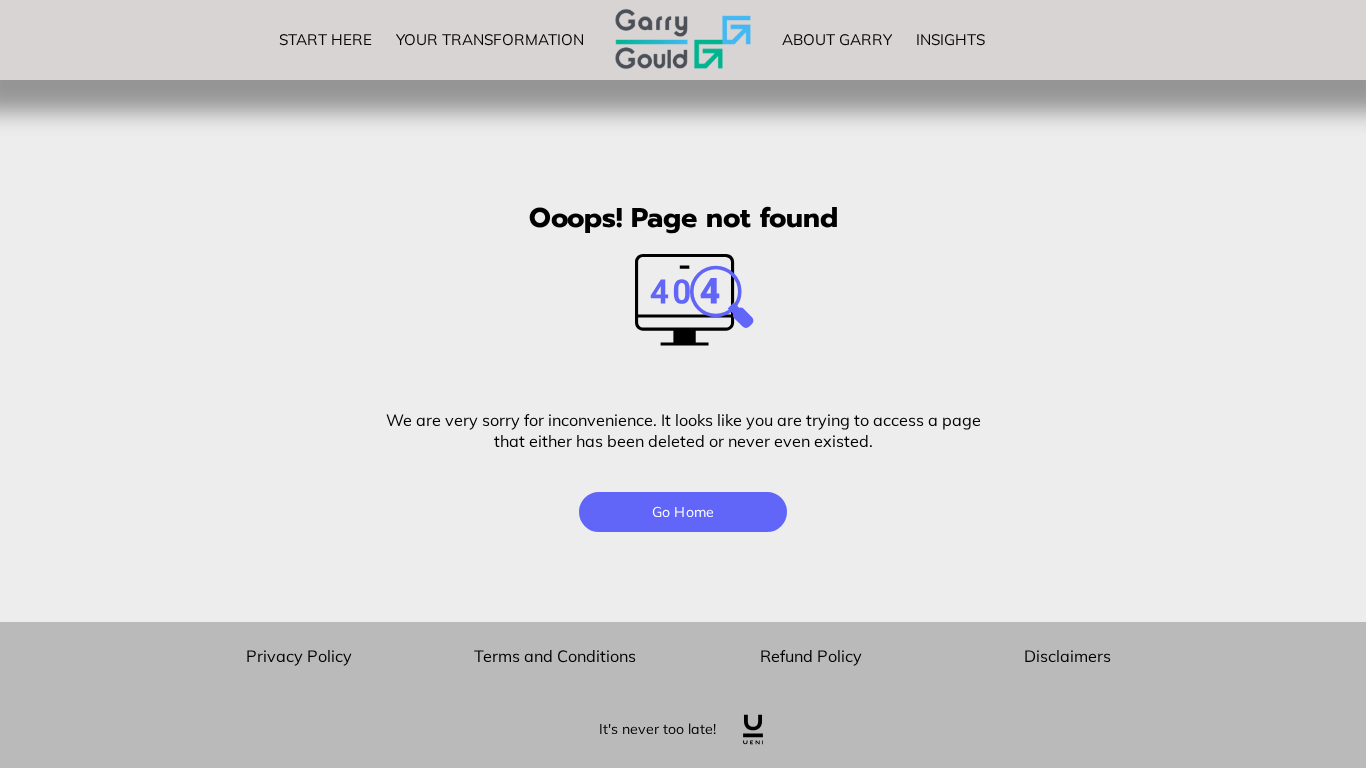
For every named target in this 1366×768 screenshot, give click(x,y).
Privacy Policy (299, 656)
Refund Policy (811, 656)
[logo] (753, 729)
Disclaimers (1067, 656)
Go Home (683, 512)
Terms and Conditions (555, 656)
